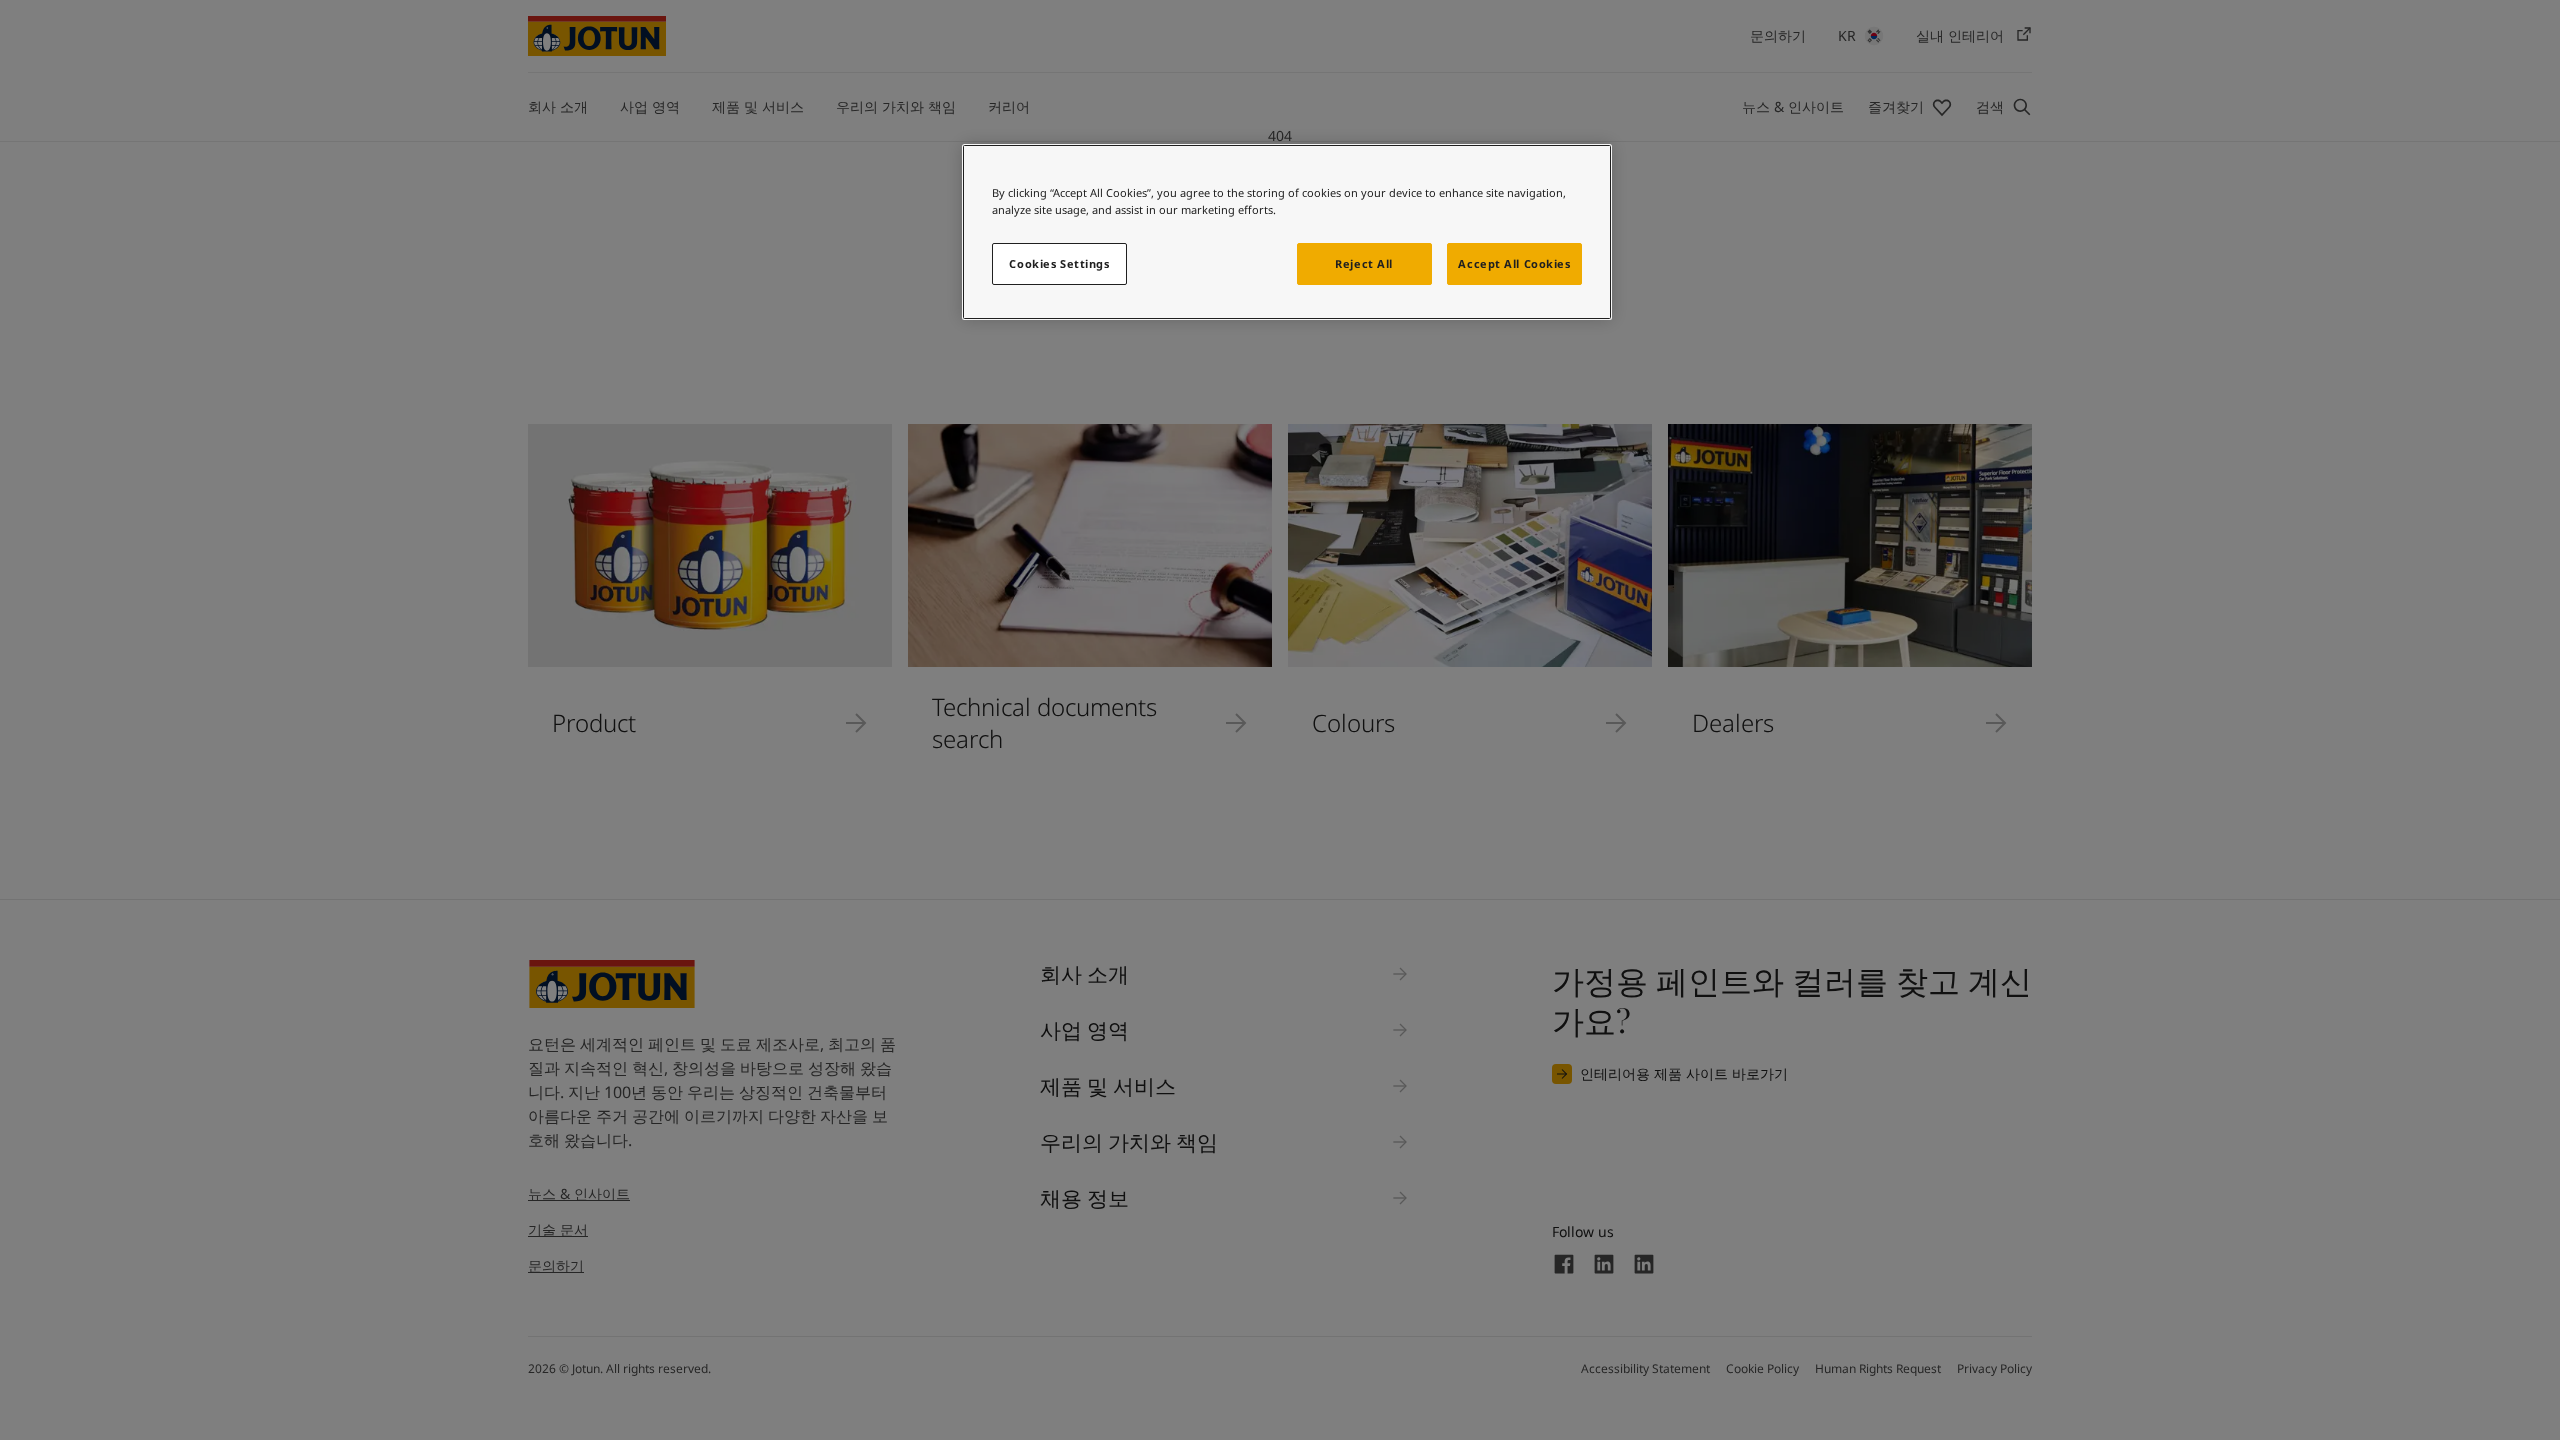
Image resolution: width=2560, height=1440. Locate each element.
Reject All (1364, 263)
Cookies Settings (1059, 263)
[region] (1287, 232)
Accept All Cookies (1514, 263)
